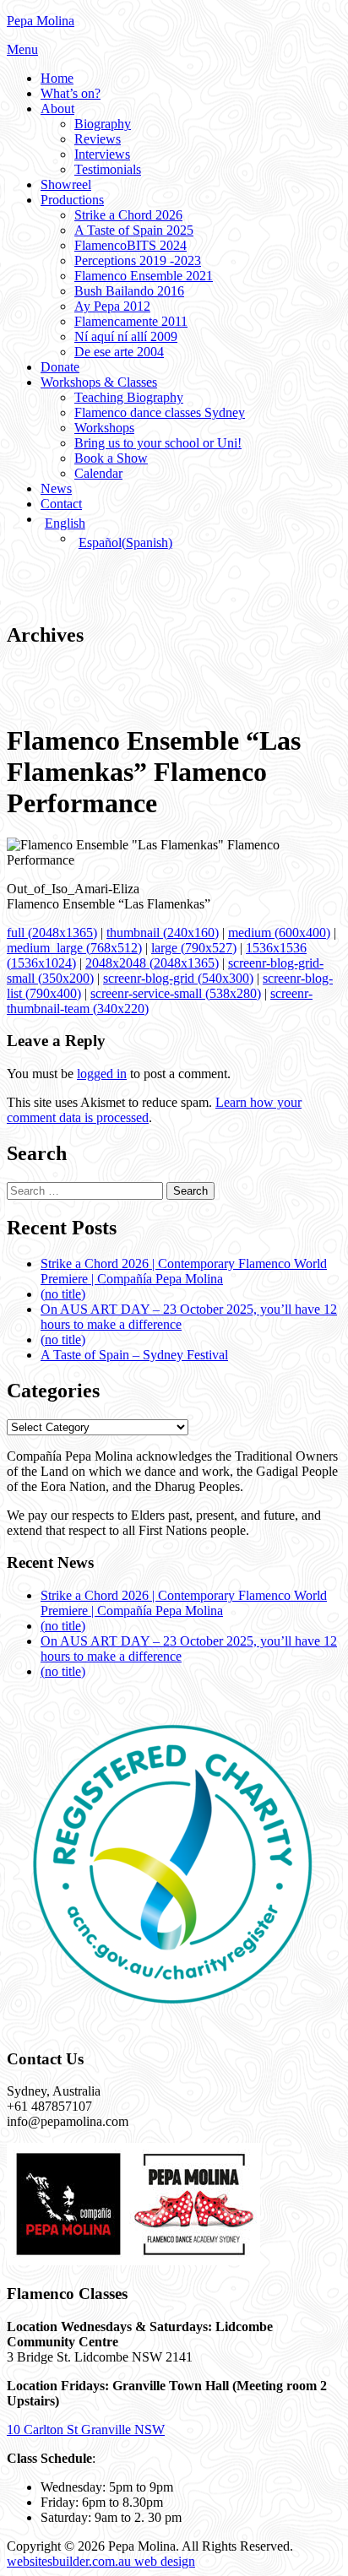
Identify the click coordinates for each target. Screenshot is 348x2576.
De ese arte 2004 (119, 352)
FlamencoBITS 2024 (130, 245)
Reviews (98, 139)
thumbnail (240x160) (163, 933)
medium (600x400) (279, 933)
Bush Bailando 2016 (129, 291)
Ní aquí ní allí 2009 (126, 336)
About (57, 108)
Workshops (104, 428)
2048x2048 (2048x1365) (152, 963)
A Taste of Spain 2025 (134, 230)
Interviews (102, 154)
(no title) (63, 1294)
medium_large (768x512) (74, 948)
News (56, 488)
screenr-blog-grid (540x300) (178, 978)
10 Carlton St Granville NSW (86, 2430)
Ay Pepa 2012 (112, 306)
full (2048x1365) (52, 933)
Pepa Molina (41, 21)
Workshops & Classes (99, 382)
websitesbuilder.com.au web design (101, 2561)
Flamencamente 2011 (131, 321)
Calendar (98, 473)
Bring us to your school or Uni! (158, 443)
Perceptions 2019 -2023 (138, 260)
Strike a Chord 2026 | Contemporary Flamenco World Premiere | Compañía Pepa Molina (184, 1271)
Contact (61, 504)
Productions (72, 200)
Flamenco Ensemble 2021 (144, 276)
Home (57, 78)
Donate (60, 367)
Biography (103, 124)
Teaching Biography (129, 397)
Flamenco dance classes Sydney (160, 412)
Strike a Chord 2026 (128, 215)
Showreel (66, 184)
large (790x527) (194, 948)
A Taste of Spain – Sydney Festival (134, 1355)
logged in (102, 1074)
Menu (22, 49)
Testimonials (108, 169)
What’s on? (71, 93)
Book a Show (111, 458)
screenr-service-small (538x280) (176, 993)
